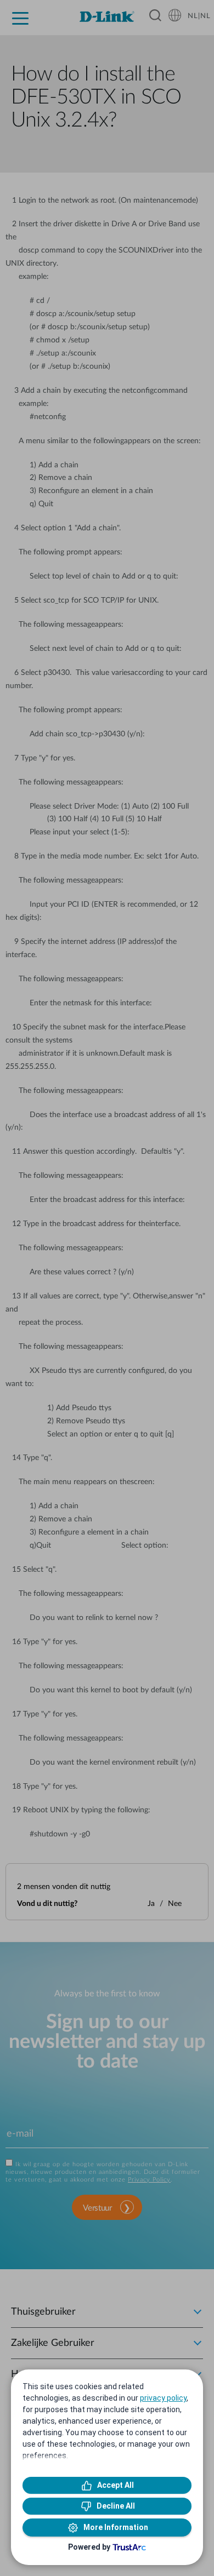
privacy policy (163, 2398)
